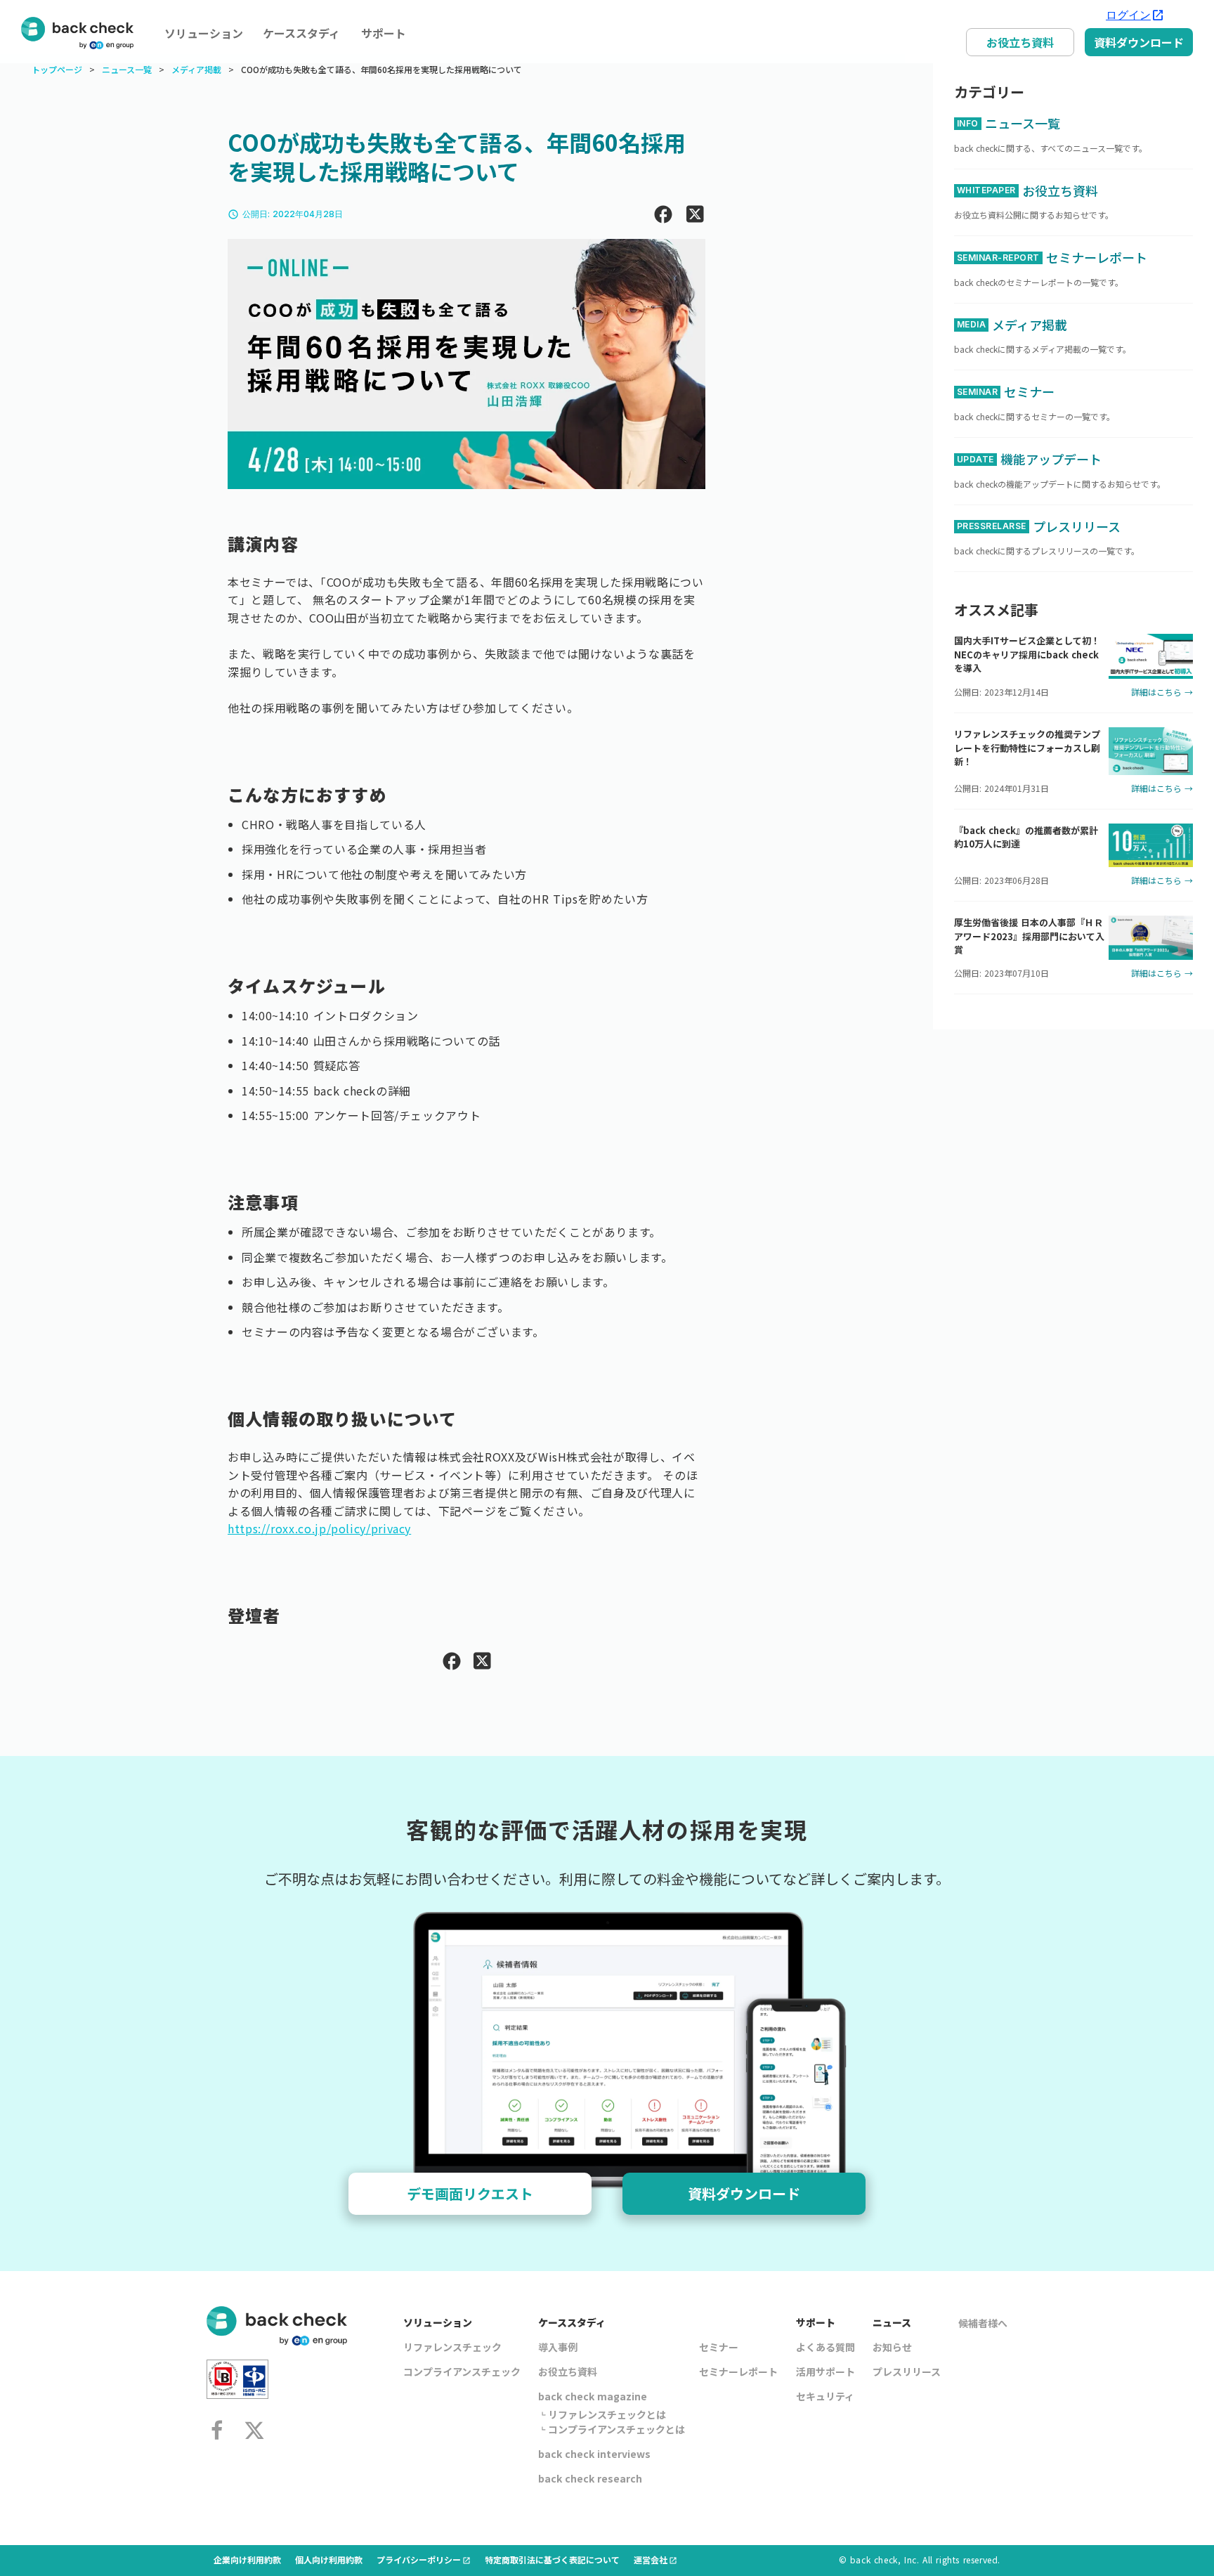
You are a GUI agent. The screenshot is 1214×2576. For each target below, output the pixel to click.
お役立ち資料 (1020, 42)
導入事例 (558, 2347)
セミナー (719, 2347)
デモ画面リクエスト (470, 2193)
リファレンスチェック (452, 2347)
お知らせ (892, 2347)
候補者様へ (983, 2323)
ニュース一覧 (127, 70)
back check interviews (594, 2454)
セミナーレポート (738, 2372)
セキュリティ (825, 2396)
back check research (590, 2478)
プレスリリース (907, 2372)
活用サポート (825, 2372)
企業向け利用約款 (247, 2559)
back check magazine (593, 2396)
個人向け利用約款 (329, 2559)
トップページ (57, 70)
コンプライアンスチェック (462, 2372)
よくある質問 (825, 2347)
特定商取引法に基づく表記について (552, 2559)
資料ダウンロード (1139, 42)
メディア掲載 (196, 70)
